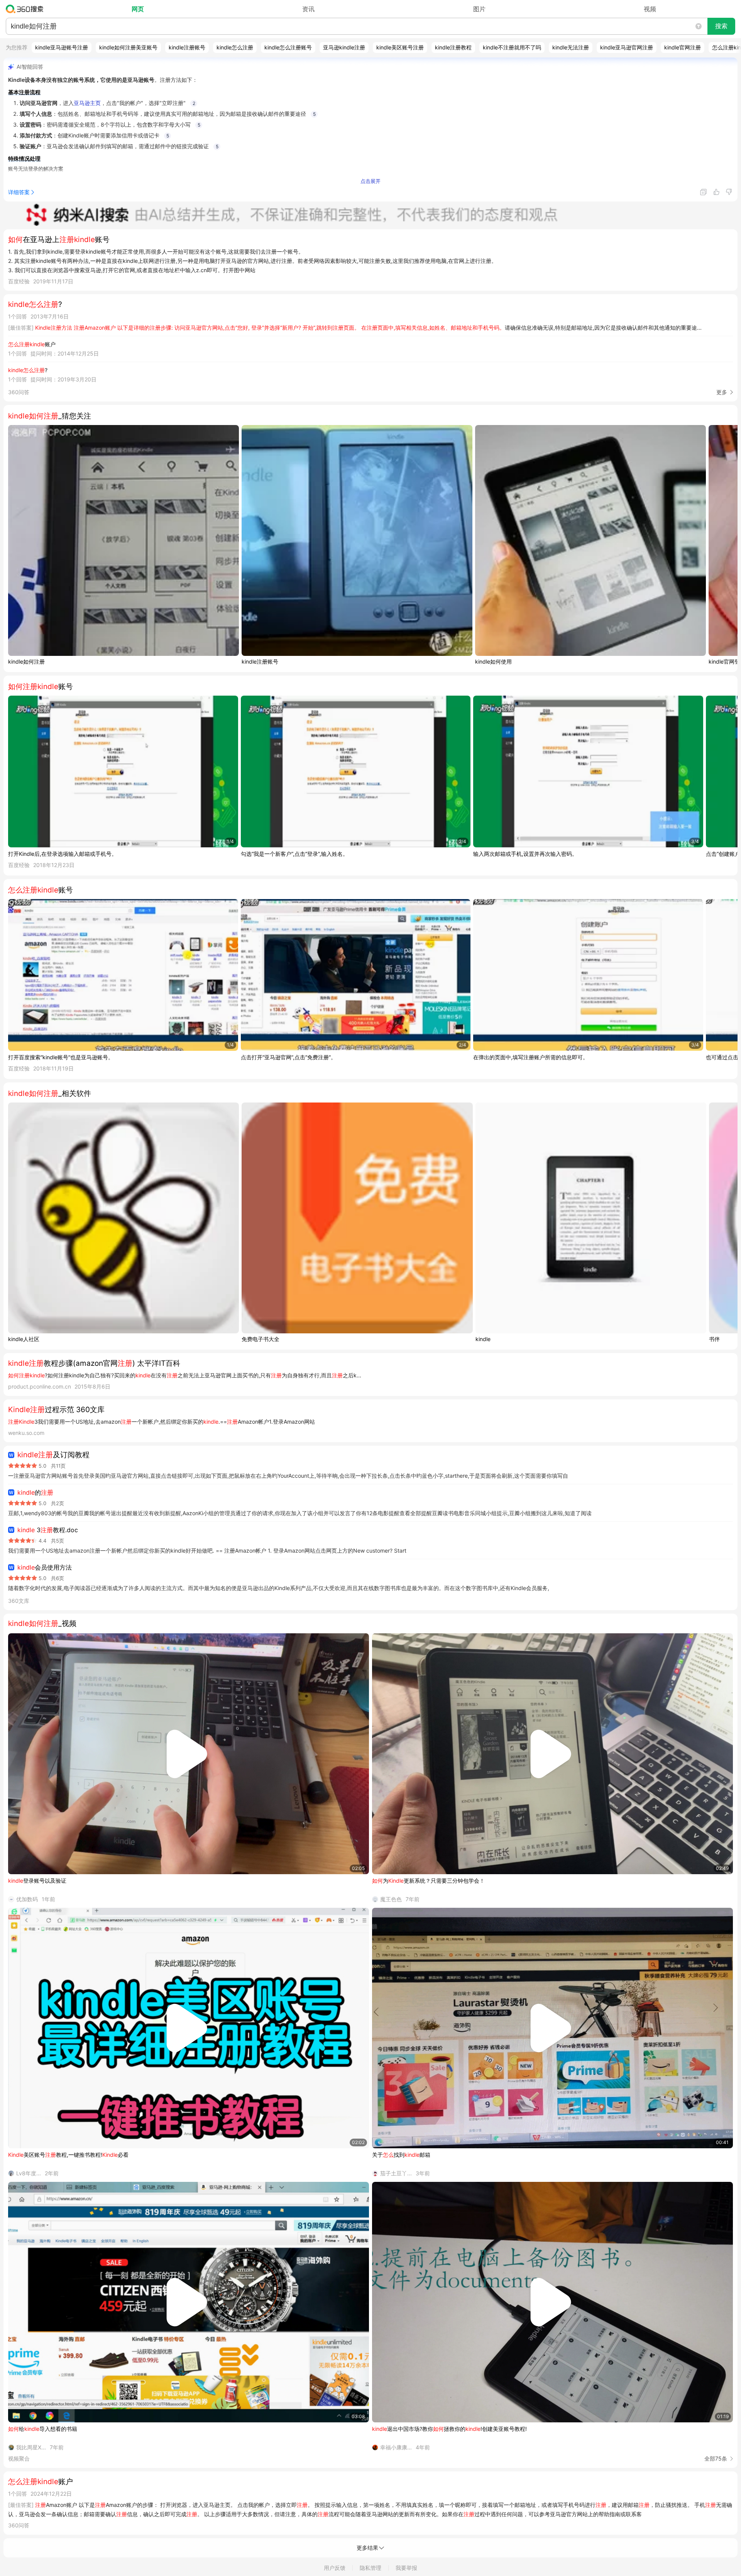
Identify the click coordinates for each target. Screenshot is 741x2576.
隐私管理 (370, 2568)
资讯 (308, 9)
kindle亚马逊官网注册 (627, 47)
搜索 (721, 26)
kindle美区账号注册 (400, 47)
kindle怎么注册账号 (288, 47)
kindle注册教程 (453, 47)
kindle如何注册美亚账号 (128, 47)
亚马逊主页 (87, 103)
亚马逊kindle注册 (344, 47)
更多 (722, 392)
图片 (479, 9)
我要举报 (406, 2568)
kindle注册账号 (187, 47)
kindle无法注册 (571, 47)
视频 (650, 9)
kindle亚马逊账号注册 (62, 47)
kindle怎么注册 (235, 47)
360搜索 (26, 9)
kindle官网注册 (683, 47)
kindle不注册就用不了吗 (512, 47)
